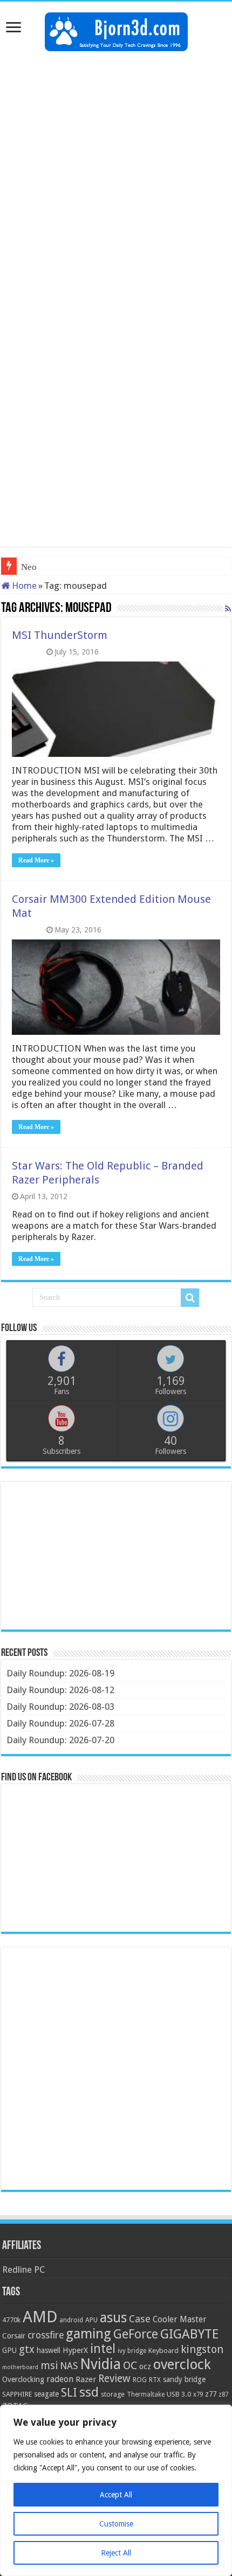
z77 (211, 2394)
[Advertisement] (116, 178)
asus (113, 2317)
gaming (88, 2334)
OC (130, 2365)
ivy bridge (132, 2351)
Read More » (36, 860)
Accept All (116, 2495)
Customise (116, 2524)
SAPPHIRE (17, 2394)
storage (113, 2394)
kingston (202, 2349)
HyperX (75, 2350)
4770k (11, 2320)
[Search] (190, 1298)
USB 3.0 (179, 2394)
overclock (182, 2364)
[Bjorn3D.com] (116, 30)
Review (114, 2379)
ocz (145, 2366)
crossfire (46, 2335)
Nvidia (100, 2364)
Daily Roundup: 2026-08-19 (60, 1673)
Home (23, 586)
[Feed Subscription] (228, 609)
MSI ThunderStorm (60, 635)
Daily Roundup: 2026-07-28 (60, 1723)
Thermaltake (146, 2394)
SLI (69, 2393)
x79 (198, 2394)
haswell (49, 2350)
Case (140, 2319)
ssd (89, 2392)
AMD (40, 2317)
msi (49, 2366)
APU (91, 2320)
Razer (86, 2379)
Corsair (14, 2336)
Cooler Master (180, 2319)
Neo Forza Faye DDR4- (66, 567)
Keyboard (163, 2351)
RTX (155, 2380)
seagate (46, 2394)
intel (103, 2349)
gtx (27, 2349)
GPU (9, 2350)
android (71, 2320)
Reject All (116, 2553)
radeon (60, 2379)
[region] (116, 2490)
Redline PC (23, 2269)
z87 (223, 2394)
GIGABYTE (189, 2334)
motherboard (20, 2367)
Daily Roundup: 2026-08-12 (60, 1690)
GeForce (136, 2334)
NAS (69, 2366)
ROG (140, 2380)
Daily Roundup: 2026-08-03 (60, 1707)
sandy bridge (184, 2379)
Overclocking (23, 2379)
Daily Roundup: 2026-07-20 (60, 1740)
